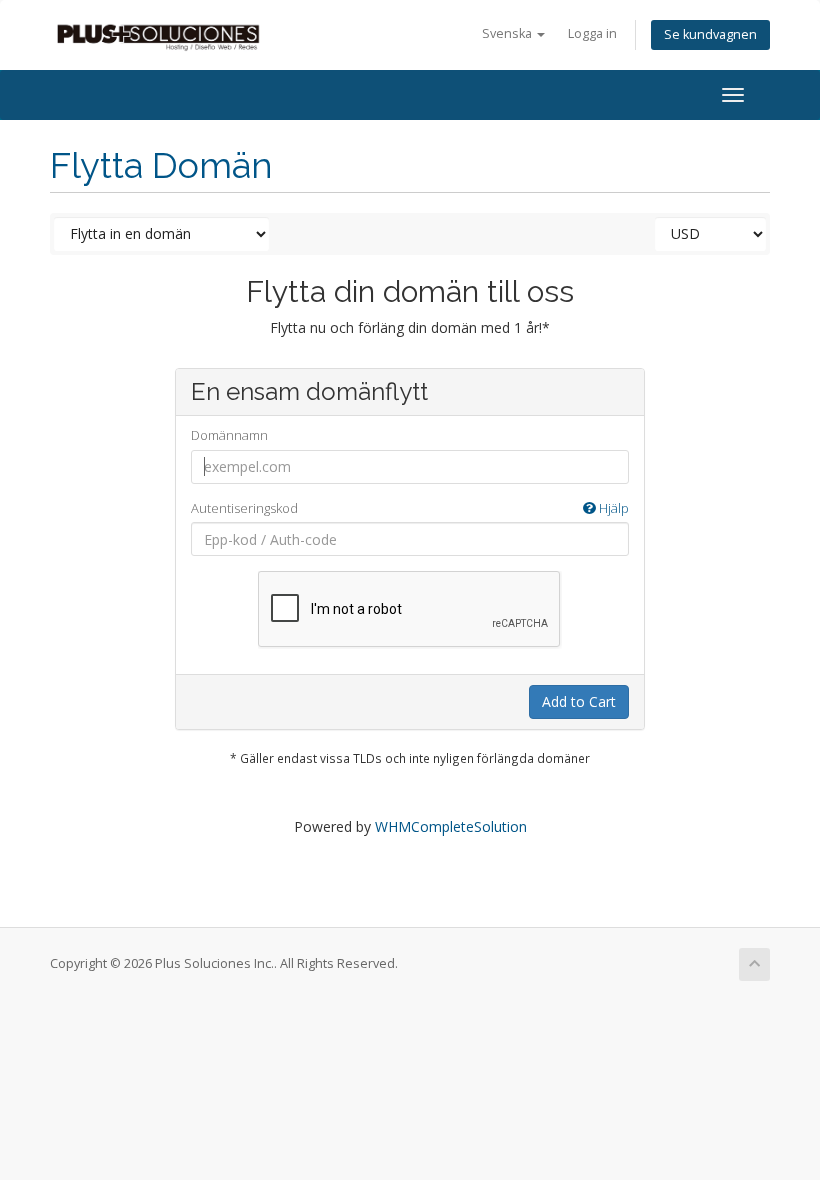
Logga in (592, 33)
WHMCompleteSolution (451, 826)
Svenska (508, 33)
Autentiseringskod (410, 508)
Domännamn (229, 435)
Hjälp (612, 508)
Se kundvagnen (710, 34)
